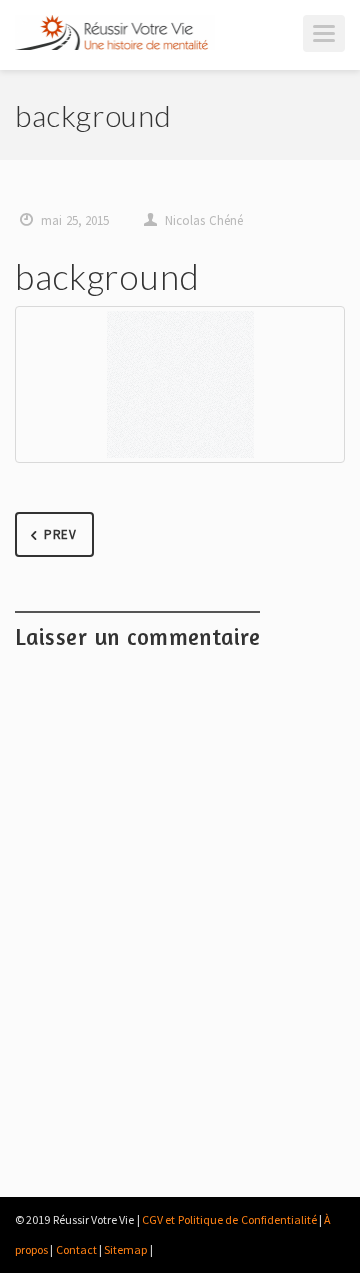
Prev (60, 534)
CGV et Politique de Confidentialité (229, 1219)
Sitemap (125, 1249)
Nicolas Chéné (203, 220)
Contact (76, 1249)
